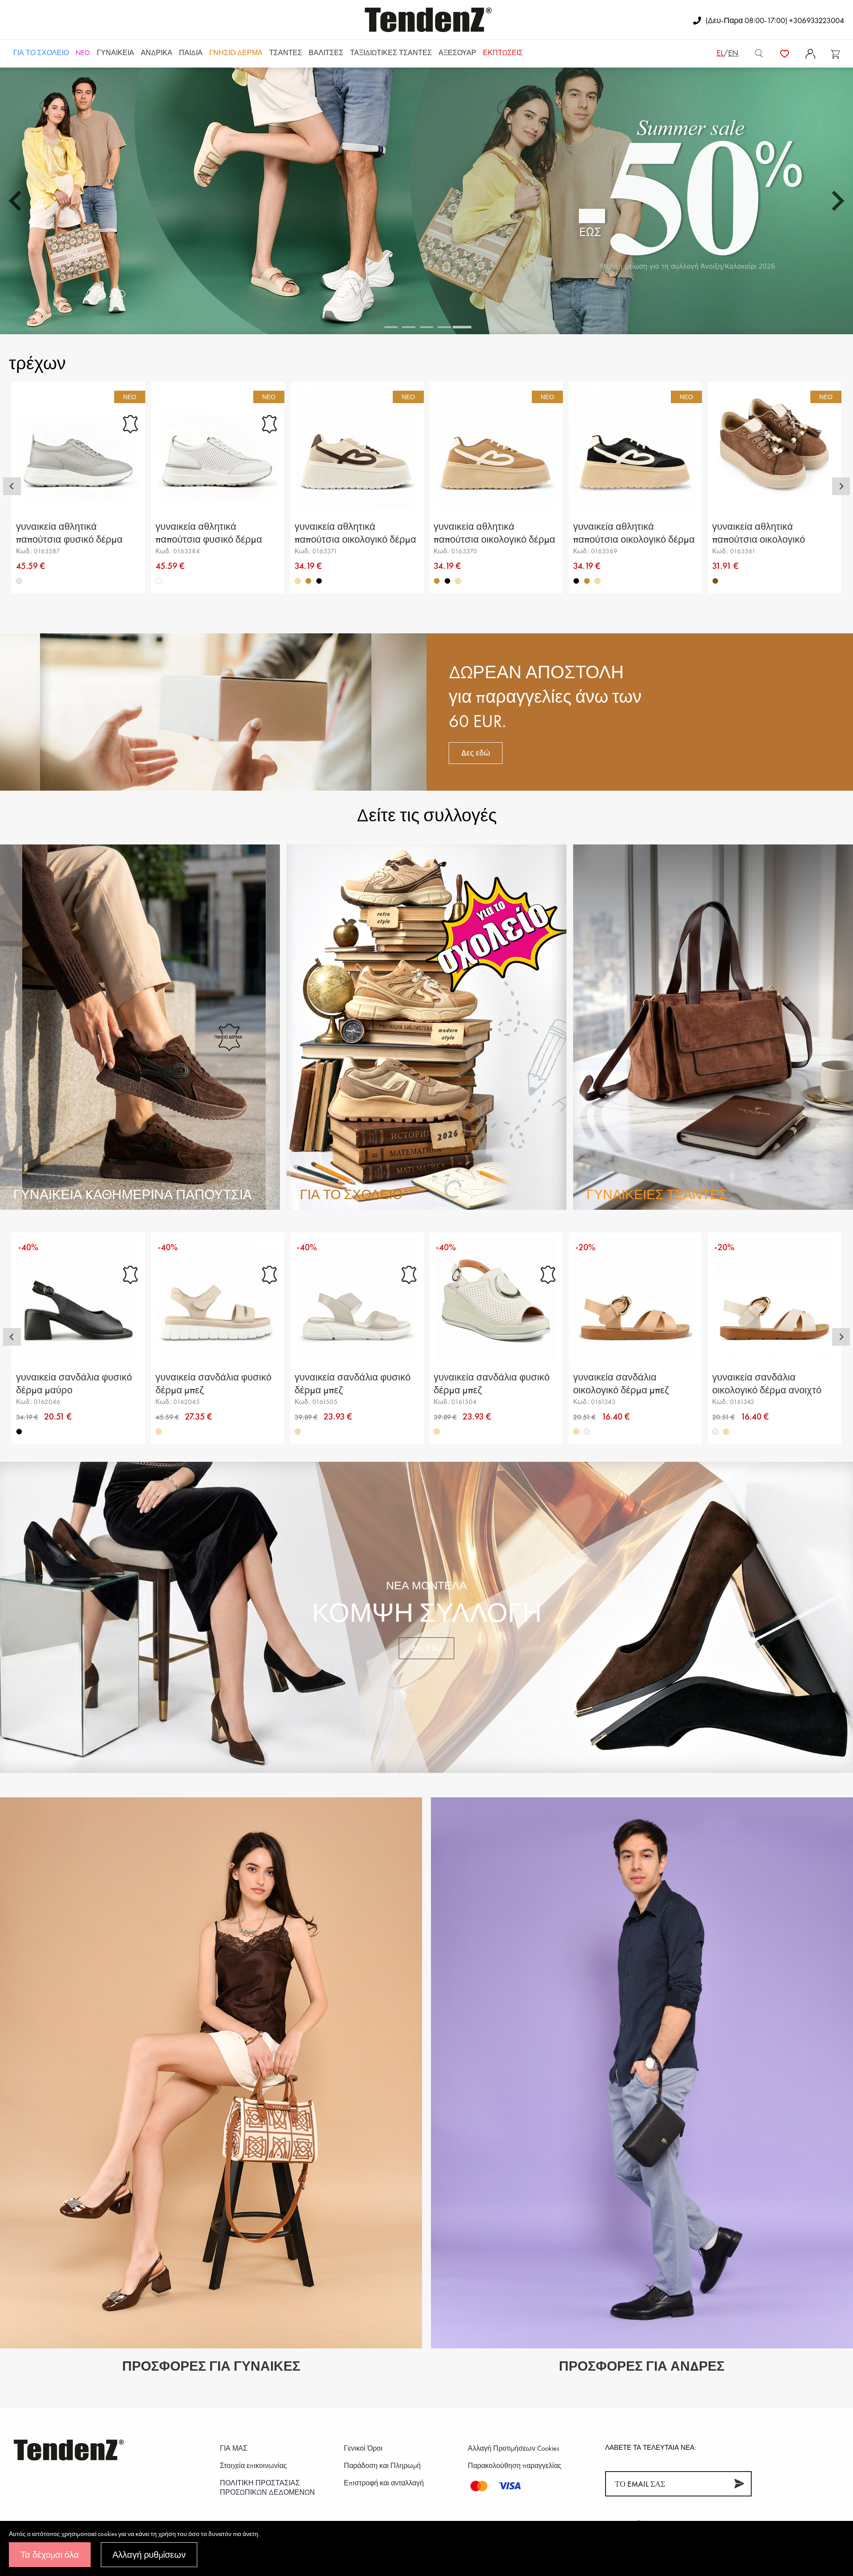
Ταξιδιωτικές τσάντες (391, 53)
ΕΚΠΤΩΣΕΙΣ (503, 53)
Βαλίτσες (326, 53)
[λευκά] (159, 581)
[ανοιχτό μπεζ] (587, 1432)
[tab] (391, 327)
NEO (83, 53)
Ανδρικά (157, 53)
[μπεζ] (298, 581)
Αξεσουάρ (457, 53)
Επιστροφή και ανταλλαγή (384, 2483)
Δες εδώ (476, 753)
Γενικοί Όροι (363, 2448)
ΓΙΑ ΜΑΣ (234, 2448)
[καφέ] (715, 581)
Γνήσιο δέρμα (236, 53)
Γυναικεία (116, 53)
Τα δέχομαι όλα (50, 2555)
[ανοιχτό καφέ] (308, 581)
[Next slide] (837, 201)
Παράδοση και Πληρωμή (382, 2466)
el (720, 53)
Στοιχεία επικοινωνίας (253, 2466)
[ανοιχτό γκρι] (19, 581)
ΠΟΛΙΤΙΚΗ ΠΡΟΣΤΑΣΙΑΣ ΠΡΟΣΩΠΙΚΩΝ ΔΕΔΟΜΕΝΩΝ (267, 2488)
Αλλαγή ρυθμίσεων (149, 2555)
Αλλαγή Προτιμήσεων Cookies (514, 2448)
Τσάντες (286, 53)
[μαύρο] (319, 581)
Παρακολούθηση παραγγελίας (515, 2466)
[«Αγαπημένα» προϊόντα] (785, 53)
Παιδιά (191, 53)
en (733, 53)
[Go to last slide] (16, 201)
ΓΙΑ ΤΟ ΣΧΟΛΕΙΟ (41, 53)
